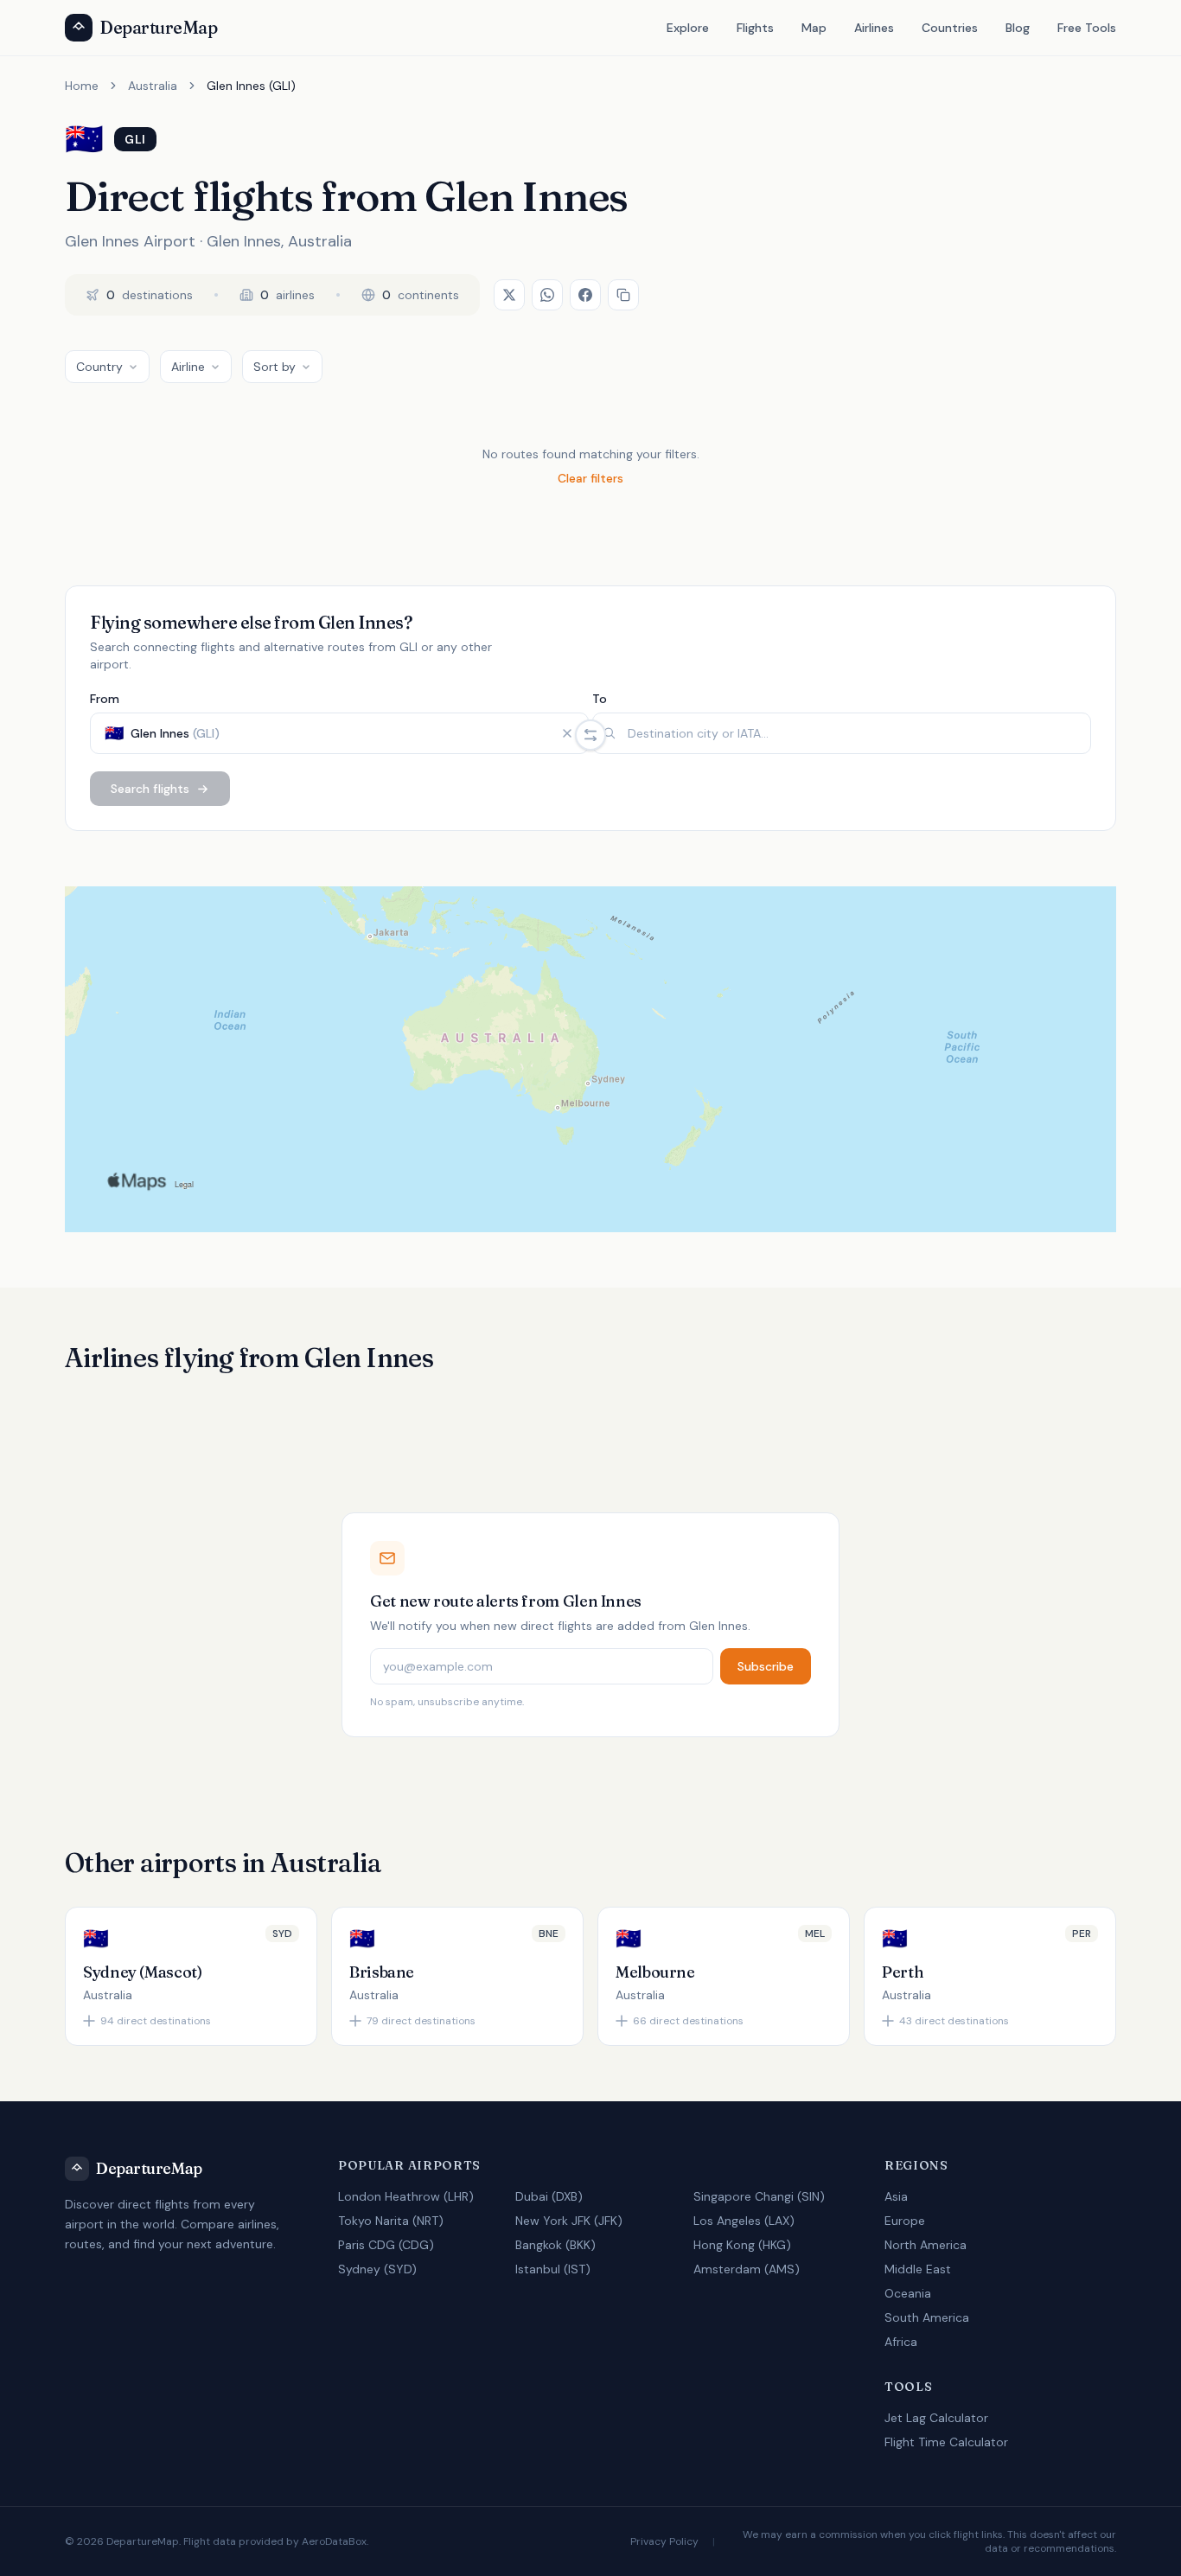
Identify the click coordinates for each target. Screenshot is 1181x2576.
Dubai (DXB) (549, 2196)
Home (82, 86)
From (105, 699)
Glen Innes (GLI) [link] (251, 86)
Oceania (908, 2293)
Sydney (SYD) (377, 2269)
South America (927, 2317)
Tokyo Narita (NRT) (391, 2221)
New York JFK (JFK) (569, 2221)
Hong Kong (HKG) (742, 2245)
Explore (688, 28)
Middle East (918, 2269)
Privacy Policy (664, 2541)
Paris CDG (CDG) (386, 2245)
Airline (188, 367)
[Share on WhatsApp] (547, 295)
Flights (755, 28)
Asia (896, 2196)
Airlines (874, 28)
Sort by (275, 367)
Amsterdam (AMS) (747, 2269)
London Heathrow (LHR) (406, 2196)
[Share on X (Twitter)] (509, 295)
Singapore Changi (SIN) (759, 2196)
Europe (905, 2221)
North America (926, 2245)
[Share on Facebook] (585, 295)
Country (99, 367)
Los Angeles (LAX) (744, 2221)
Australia (153, 86)
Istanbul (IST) (553, 2269)
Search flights (150, 789)
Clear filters (590, 478)
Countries (950, 28)
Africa (901, 2342)
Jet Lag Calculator (936, 2418)
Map (814, 28)
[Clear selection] (567, 733)
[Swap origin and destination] (590, 735)
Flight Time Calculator (946, 2442)
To (600, 699)
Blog (1018, 28)
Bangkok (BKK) (555, 2245)
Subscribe (766, 1666)
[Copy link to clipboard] (623, 295)
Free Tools (1087, 28)
